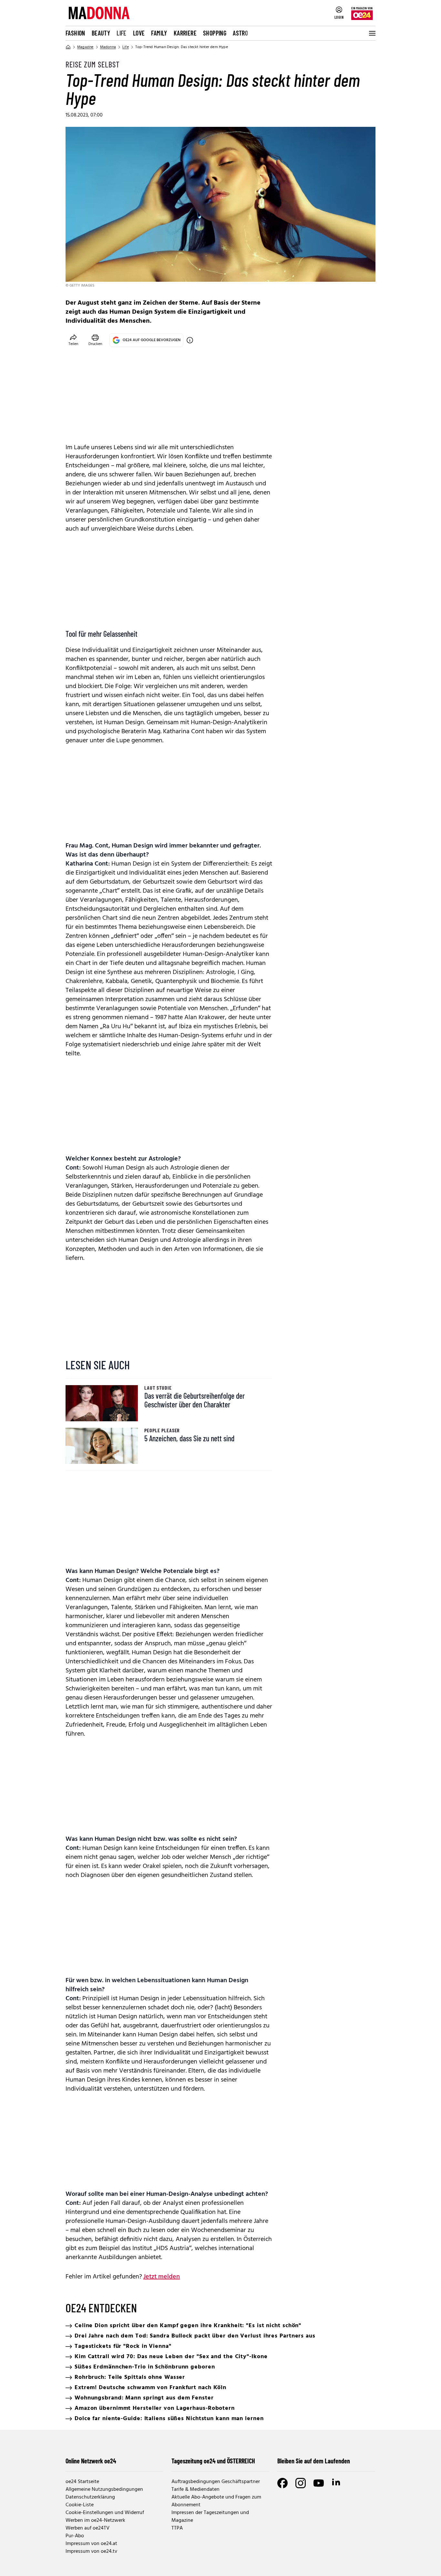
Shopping (215, 33)
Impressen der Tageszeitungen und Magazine (210, 2517)
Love (139, 33)
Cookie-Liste (80, 2505)
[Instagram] (301, 2483)
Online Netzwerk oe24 (91, 2461)
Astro (240, 33)
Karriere (185, 33)
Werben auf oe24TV (87, 2528)
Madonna (108, 47)
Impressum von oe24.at (91, 2544)
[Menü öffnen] (372, 33)
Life (122, 33)
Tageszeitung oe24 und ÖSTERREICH (213, 2461)
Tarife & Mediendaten (195, 2490)
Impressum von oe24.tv (91, 2551)
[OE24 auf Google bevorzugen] (190, 340)
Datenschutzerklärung (90, 2497)
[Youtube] (319, 2483)
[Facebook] (282, 2483)
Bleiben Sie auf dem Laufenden (314, 2461)
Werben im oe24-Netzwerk (95, 2520)
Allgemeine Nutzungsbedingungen (104, 2490)
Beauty (101, 33)
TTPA (177, 2528)
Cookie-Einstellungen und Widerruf (105, 2513)
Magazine (85, 47)
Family (159, 33)
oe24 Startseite (82, 2482)
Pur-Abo (75, 2536)
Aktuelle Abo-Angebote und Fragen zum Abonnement (216, 2501)
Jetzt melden (162, 2277)
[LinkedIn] (337, 2483)
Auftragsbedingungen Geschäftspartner (216, 2482)
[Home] (68, 47)
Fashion (75, 33)
